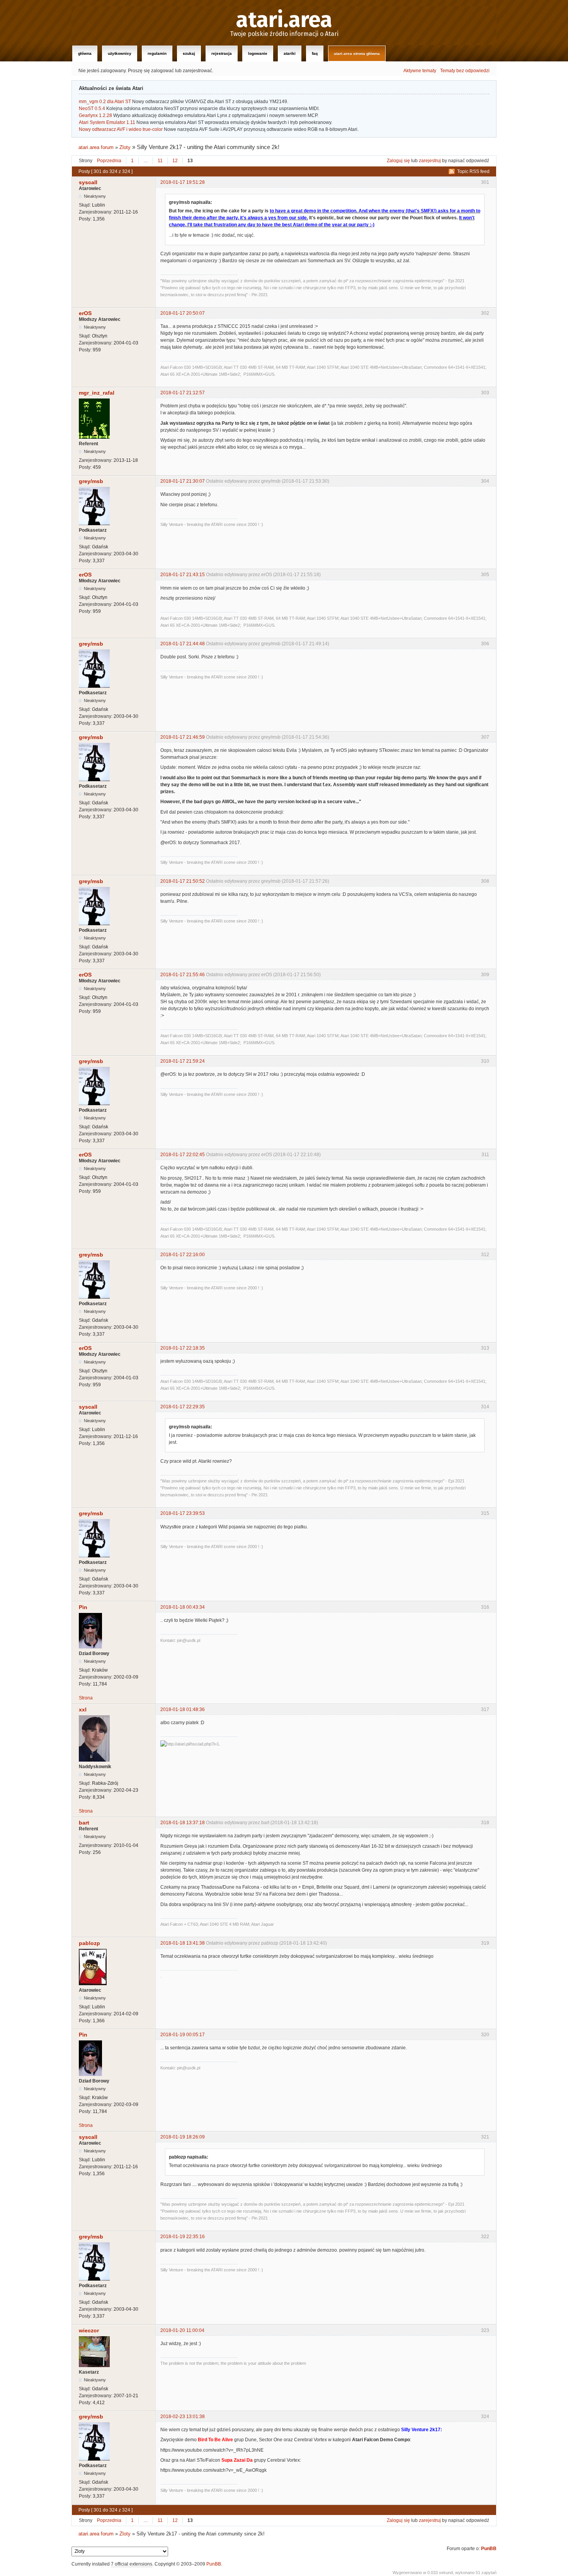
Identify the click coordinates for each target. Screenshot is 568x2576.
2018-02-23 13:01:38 (183, 2417)
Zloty (125, 147)
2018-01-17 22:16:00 (183, 1255)
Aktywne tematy (420, 71)
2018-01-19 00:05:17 (183, 2035)
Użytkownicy (120, 53)
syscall (88, 182)
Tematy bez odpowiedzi (465, 71)
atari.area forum (96, 147)
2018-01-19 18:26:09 (183, 2137)
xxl (83, 1709)
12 (175, 161)
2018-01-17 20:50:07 (183, 313)
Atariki (290, 53)
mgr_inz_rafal (97, 393)
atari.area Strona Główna (357, 53)
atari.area (284, 20)
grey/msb (91, 481)
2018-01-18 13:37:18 (183, 1823)
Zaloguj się (398, 161)
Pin (83, 1607)
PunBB (489, 2549)
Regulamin (157, 53)
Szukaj (189, 53)
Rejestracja (222, 53)
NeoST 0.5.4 (92, 109)
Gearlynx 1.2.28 (95, 115)
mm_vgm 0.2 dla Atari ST (105, 102)
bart (84, 1823)
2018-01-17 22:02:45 (183, 1155)
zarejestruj (430, 161)
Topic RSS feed (473, 171)
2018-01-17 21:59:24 (183, 1061)
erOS (85, 313)
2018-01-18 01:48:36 (183, 1709)
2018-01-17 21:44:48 (183, 644)
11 (160, 161)
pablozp (89, 1943)
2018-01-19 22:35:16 (183, 2237)
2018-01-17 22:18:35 (183, 1348)
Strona (86, 1698)
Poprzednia (109, 161)
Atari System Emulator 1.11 (107, 122)
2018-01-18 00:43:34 (183, 1607)
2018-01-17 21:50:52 (183, 881)
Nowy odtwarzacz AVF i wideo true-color (121, 129)
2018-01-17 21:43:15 (183, 575)
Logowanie (258, 53)
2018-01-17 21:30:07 (183, 481)
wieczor (89, 2330)
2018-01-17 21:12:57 (183, 393)
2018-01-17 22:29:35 (183, 1407)
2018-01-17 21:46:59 (183, 737)
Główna (85, 53)
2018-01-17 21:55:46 (183, 975)
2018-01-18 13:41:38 (183, 1943)
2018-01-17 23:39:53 (183, 1513)
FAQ (315, 53)
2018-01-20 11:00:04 (182, 2330)
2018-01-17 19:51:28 (183, 182)
